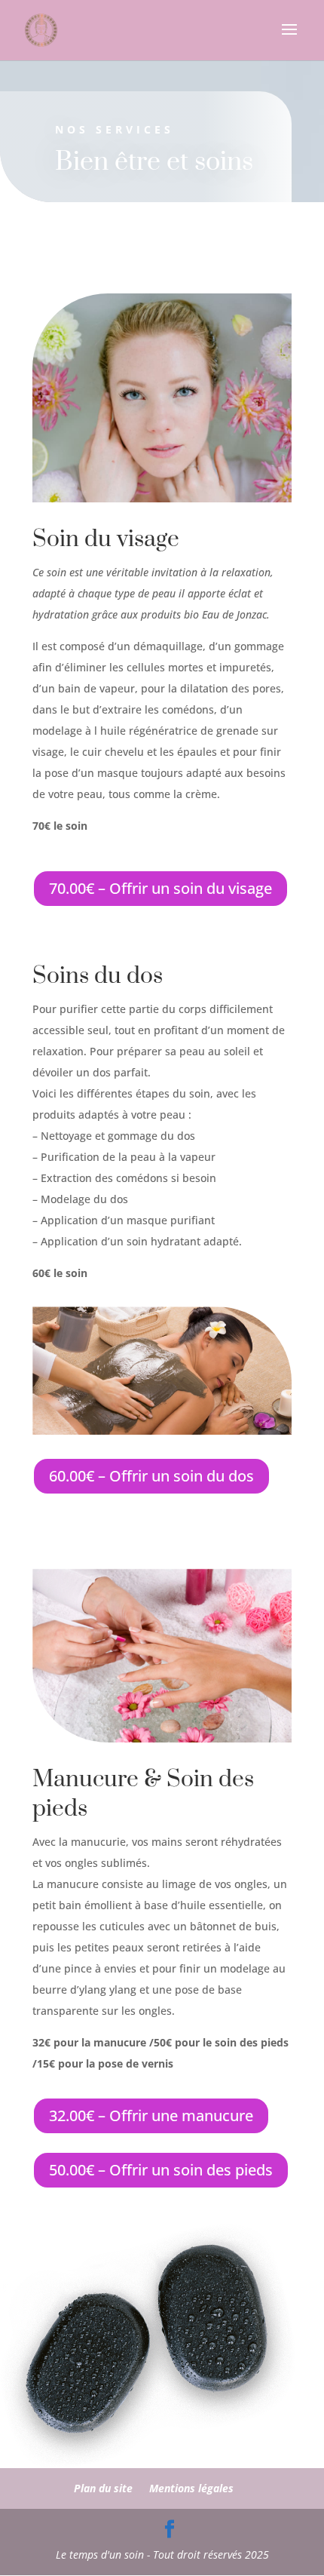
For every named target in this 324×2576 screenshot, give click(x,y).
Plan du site (103, 2488)
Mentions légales (191, 2488)
